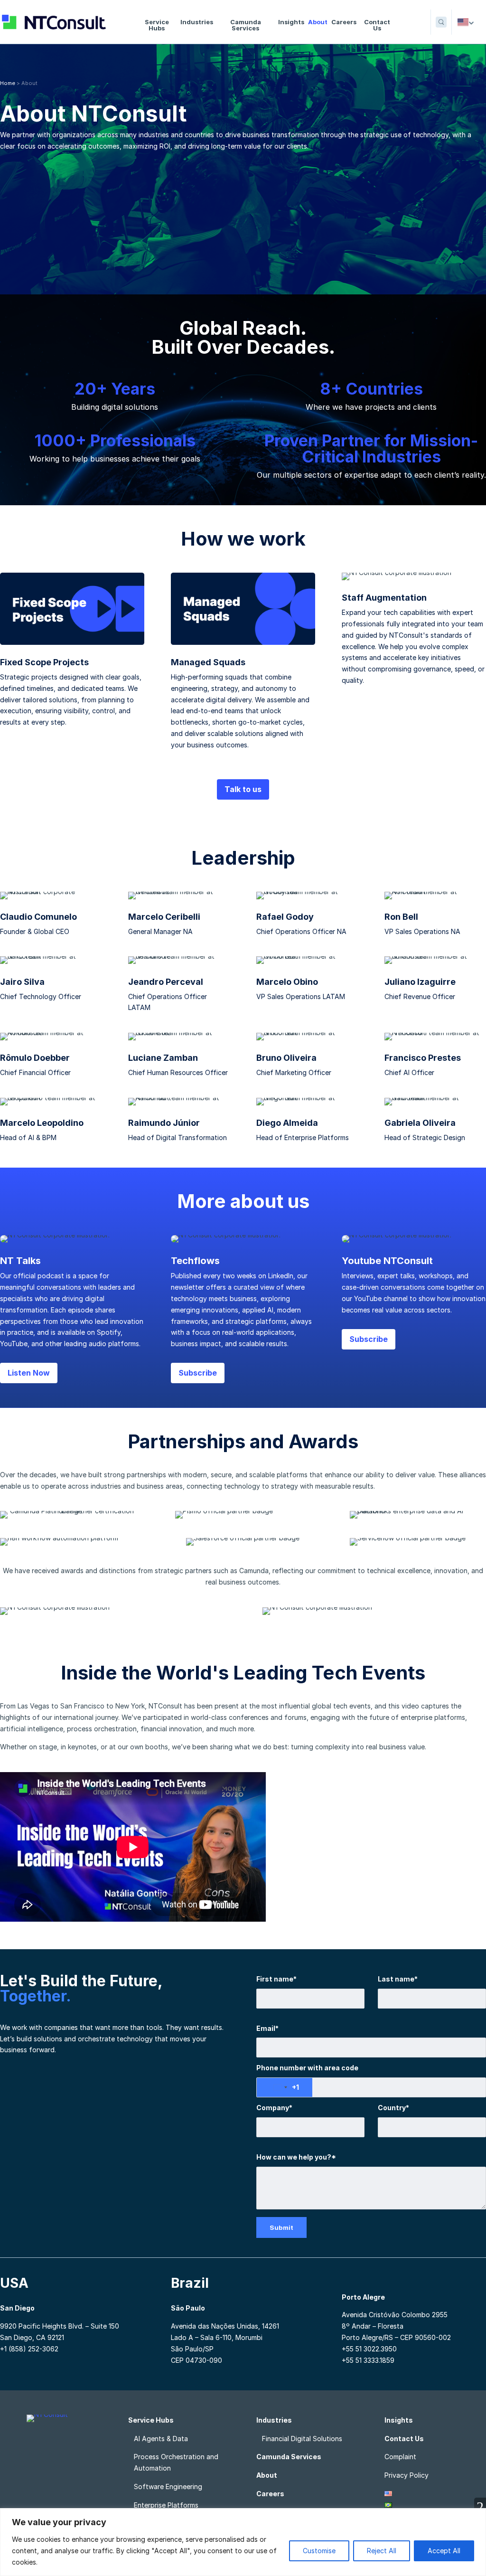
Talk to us (243, 789)
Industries (197, 22)
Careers (344, 22)
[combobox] (285, 2087)
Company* (274, 2108)
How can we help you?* (296, 2157)
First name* (276, 1979)
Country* (393, 2108)
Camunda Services (246, 25)
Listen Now (29, 1373)
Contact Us (377, 25)
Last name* (398, 1979)
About (318, 22)
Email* (267, 2028)
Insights (291, 22)
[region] (243, 2542)
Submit (281, 2227)
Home (8, 83)
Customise (319, 2551)
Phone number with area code (307, 2068)
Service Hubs (157, 25)
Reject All (382, 2551)
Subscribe (198, 1373)
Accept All (444, 2551)
